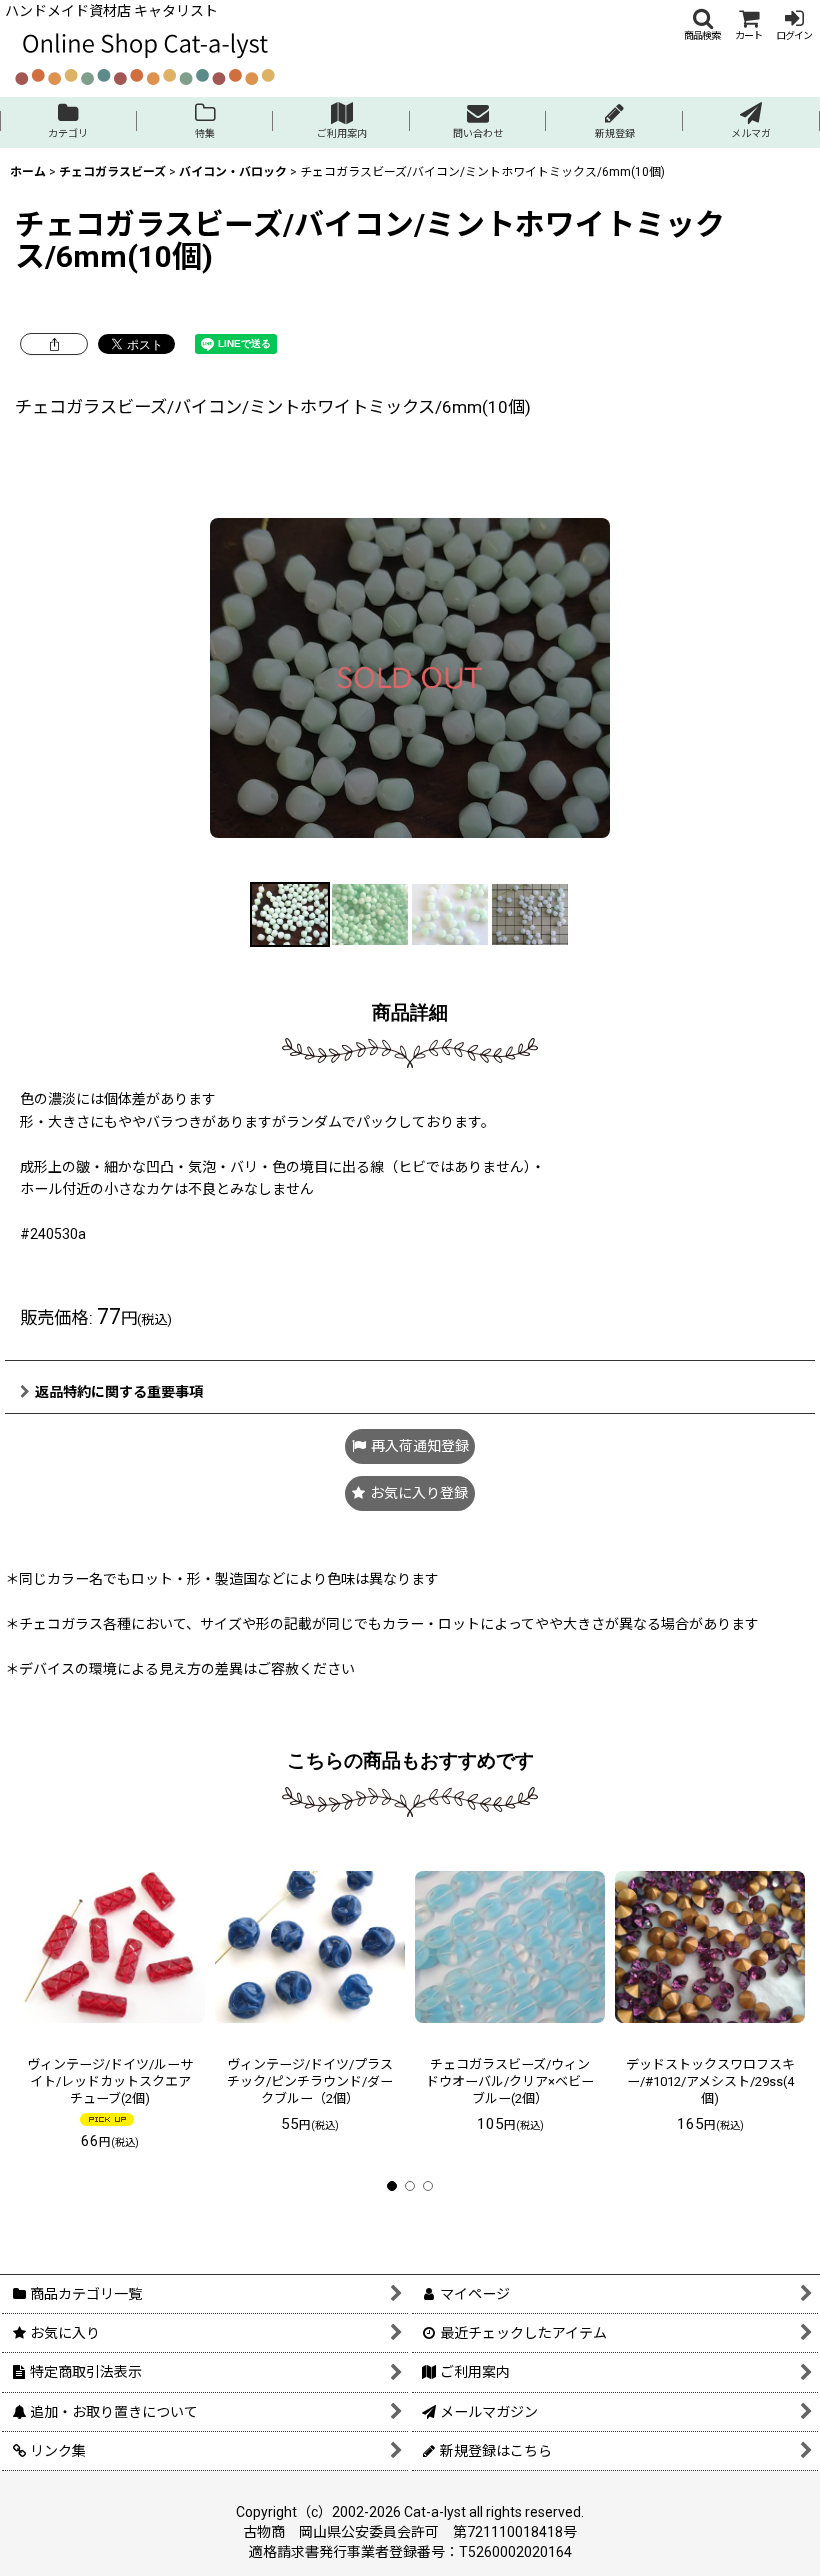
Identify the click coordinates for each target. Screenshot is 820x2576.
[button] (702, 24)
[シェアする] (54, 344)
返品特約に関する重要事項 (119, 1392)
